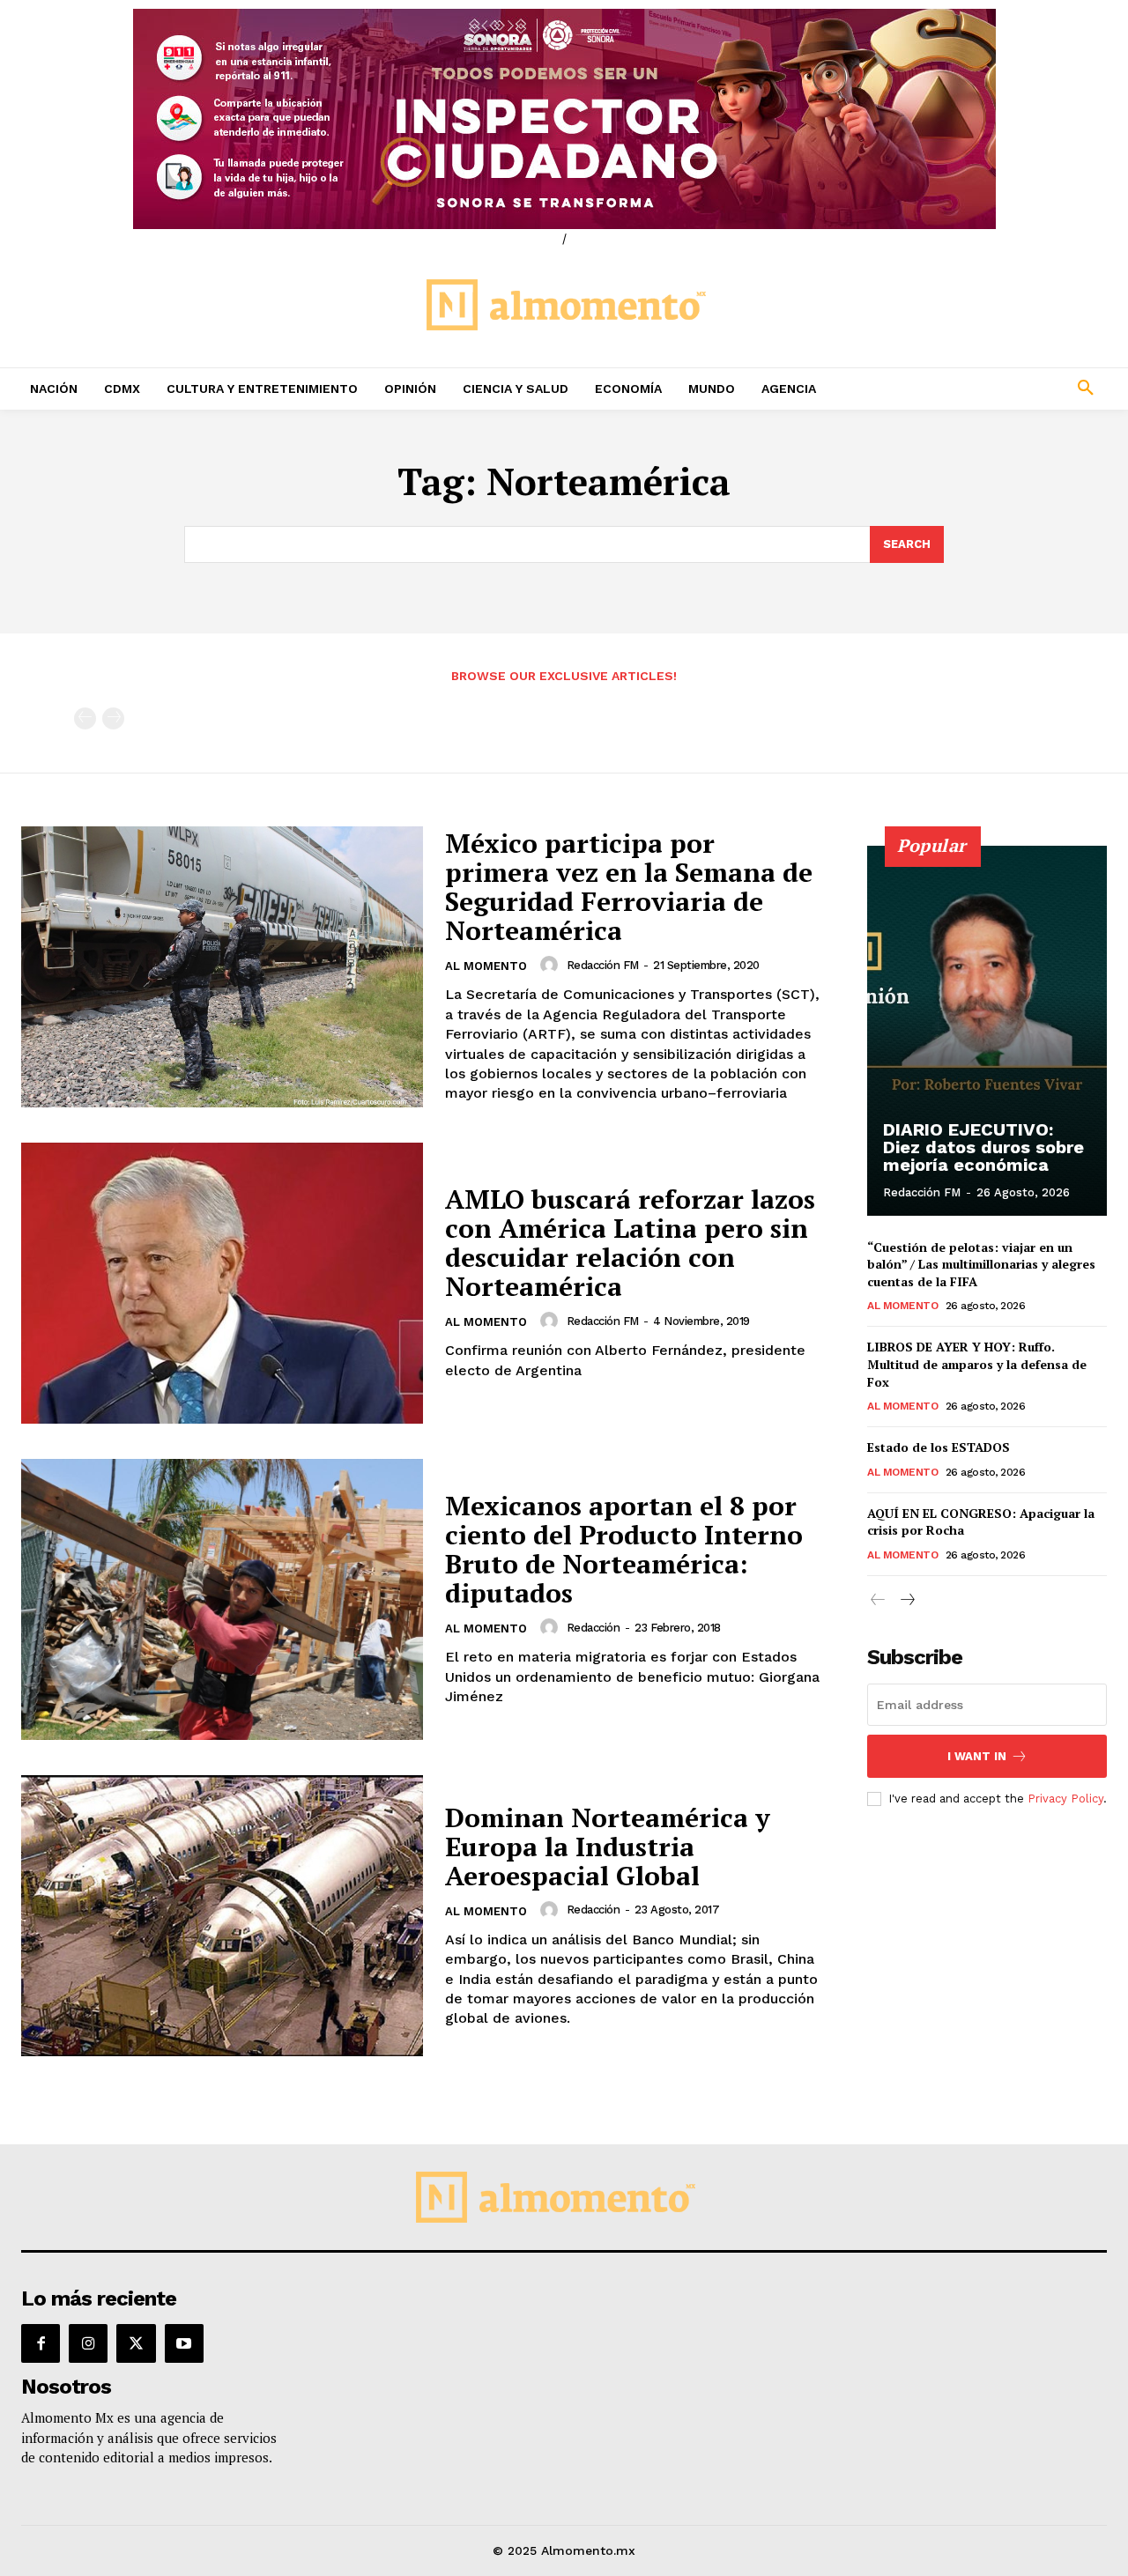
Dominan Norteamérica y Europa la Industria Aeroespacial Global (608, 1847)
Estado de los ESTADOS (939, 1447)
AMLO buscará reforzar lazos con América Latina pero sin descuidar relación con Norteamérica (630, 1243)
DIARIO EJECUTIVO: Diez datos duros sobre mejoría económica (983, 1147)
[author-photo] (552, 965)
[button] (987, 389)
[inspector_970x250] (564, 119)
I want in (977, 1756)
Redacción (594, 1628)
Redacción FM (603, 965)
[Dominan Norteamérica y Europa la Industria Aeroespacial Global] (222, 1916)
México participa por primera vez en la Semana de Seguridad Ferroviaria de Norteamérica (629, 887)
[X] (136, 2343)
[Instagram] (88, 2343)
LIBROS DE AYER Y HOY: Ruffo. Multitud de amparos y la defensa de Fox (977, 1364)
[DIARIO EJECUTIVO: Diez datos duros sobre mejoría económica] (987, 1031)
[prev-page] (85, 718)
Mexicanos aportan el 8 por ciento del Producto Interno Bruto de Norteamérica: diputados (624, 1549)
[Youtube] (184, 2343)
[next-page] (906, 1600)
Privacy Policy (1065, 1799)
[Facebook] (41, 2343)
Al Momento (486, 966)
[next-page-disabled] (113, 718)
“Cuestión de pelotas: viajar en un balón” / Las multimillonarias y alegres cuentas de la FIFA (981, 1264)
